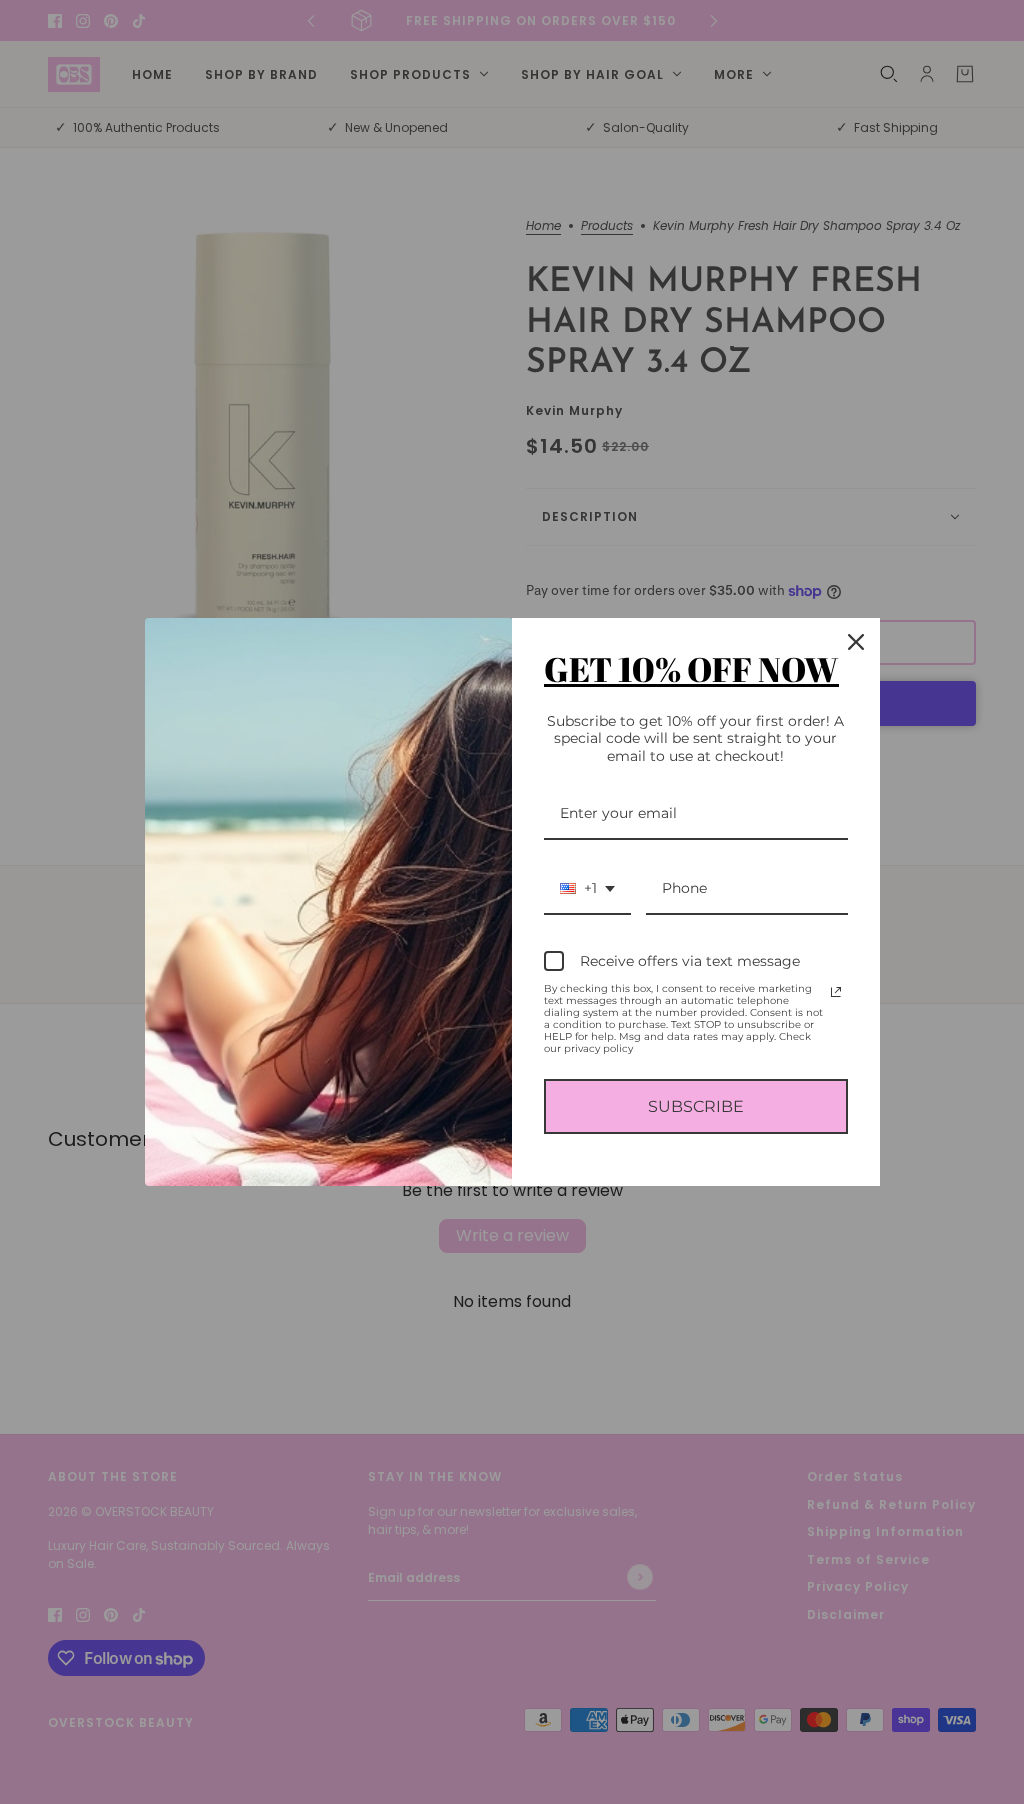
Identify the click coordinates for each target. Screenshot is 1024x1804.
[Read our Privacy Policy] (836, 992)
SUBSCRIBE (696, 1106)
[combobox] (587, 889)
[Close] (856, 642)
